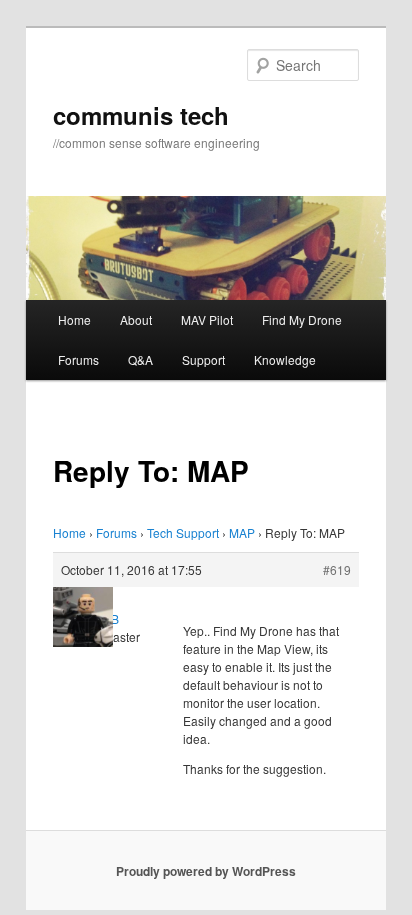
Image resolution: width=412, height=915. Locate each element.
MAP (242, 532)
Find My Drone (302, 319)
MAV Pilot (207, 319)
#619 (337, 569)
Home (74, 319)
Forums (78, 359)
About (136, 319)
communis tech (141, 115)
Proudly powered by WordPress (206, 871)
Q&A (140, 359)
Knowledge (285, 359)
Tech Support (183, 532)
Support (203, 359)
